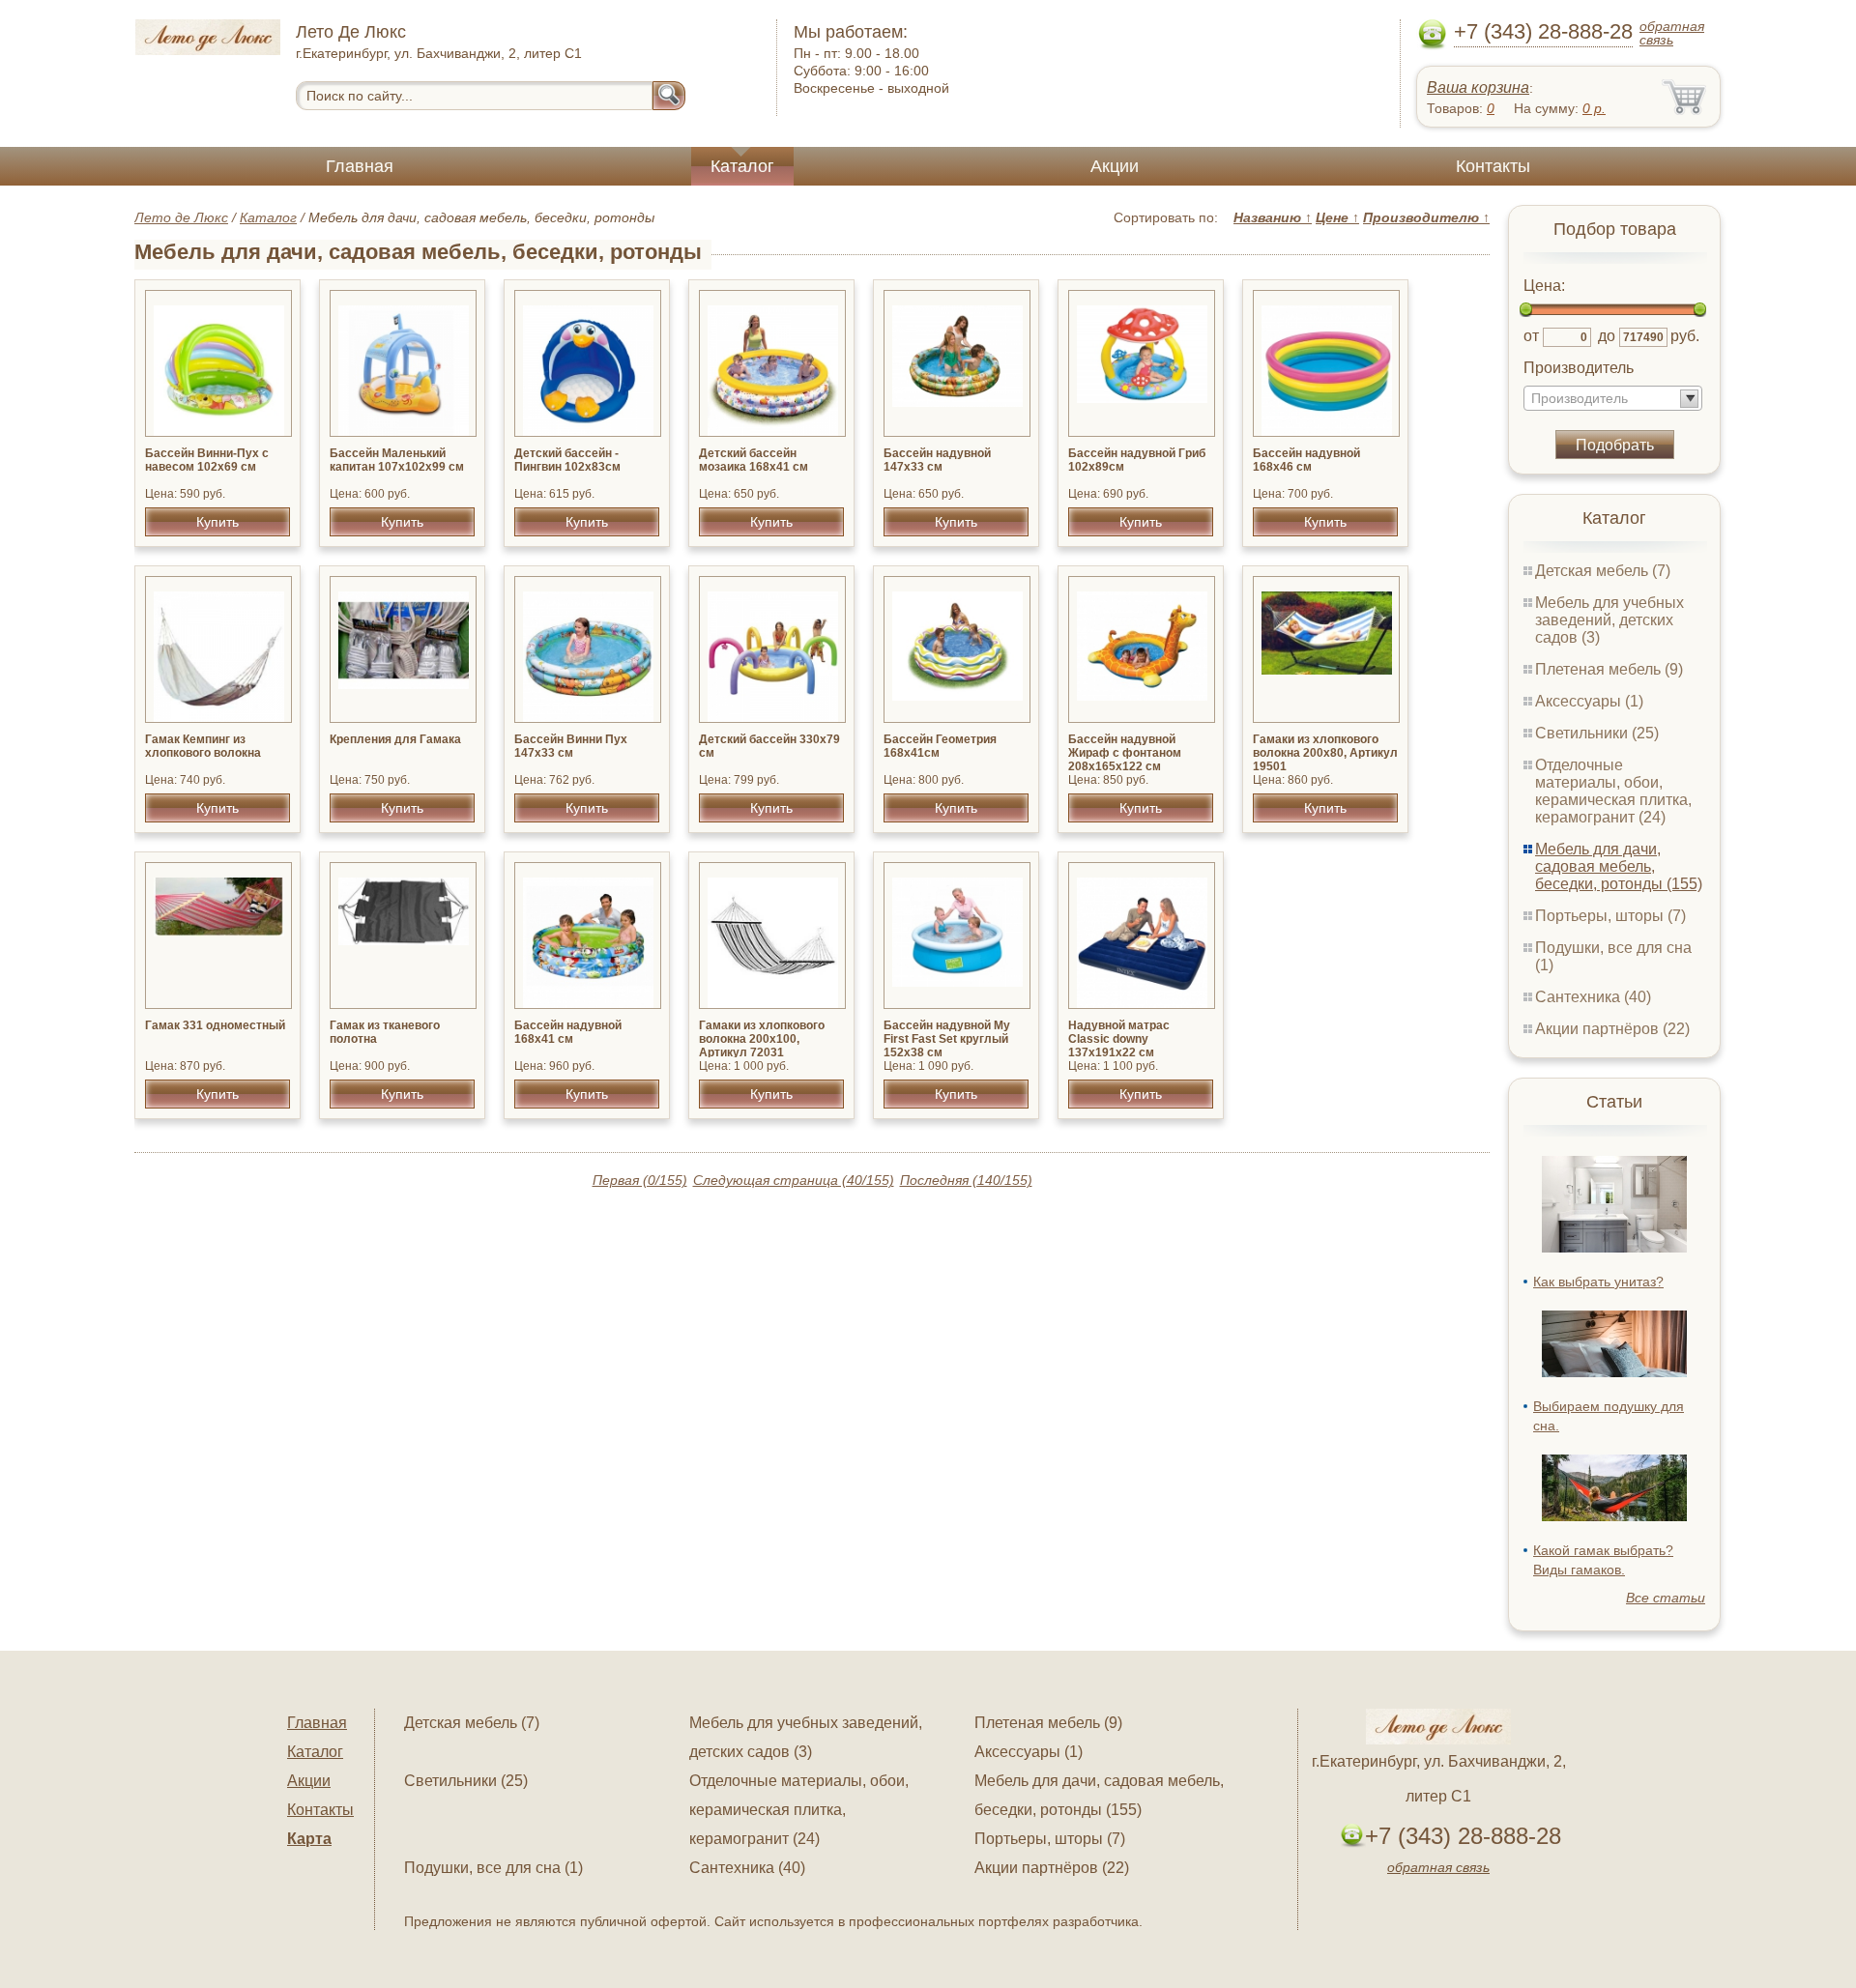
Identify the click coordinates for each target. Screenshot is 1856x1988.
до (1607, 336)
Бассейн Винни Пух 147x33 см (571, 746)
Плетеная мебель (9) (1609, 669)
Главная (360, 166)
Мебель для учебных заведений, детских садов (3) (1609, 620)
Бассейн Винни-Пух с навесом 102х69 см (207, 460)
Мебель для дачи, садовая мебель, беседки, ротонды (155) (1619, 866)
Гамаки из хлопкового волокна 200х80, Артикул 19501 (1325, 753)
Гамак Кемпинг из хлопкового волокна (203, 746)
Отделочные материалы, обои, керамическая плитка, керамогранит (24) (1613, 791)
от (1531, 336)
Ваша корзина (1478, 87)
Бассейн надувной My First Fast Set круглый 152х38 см (947, 1039)
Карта (309, 1839)
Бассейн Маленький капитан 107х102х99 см (397, 460)
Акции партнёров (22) (1612, 1029)
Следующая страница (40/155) (794, 1180)
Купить (217, 522)
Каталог (742, 166)
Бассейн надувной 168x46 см (1306, 460)
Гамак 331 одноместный (215, 1025)
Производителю (1426, 217)
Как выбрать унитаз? (1598, 1282)
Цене (1337, 217)
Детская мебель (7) (1603, 571)
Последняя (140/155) (966, 1180)
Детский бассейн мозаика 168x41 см (754, 460)
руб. (1685, 336)
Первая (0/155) (640, 1180)
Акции (1115, 166)
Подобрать (1615, 445)
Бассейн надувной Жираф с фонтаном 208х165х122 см (1125, 753)
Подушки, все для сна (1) (493, 1868)
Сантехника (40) (1593, 997)
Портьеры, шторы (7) (1610, 916)
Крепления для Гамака (395, 739)
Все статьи (1666, 1598)
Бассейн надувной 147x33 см (937, 460)
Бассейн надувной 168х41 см (568, 1032)
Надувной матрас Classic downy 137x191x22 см (1119, 1039)
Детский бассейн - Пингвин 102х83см (567, 460)
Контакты (1493, 166)
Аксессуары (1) (1589, 701)
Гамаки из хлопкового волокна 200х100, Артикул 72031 (762, 1039)
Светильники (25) (1597, 733)
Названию (1273, 217)
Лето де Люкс (181, 217)
